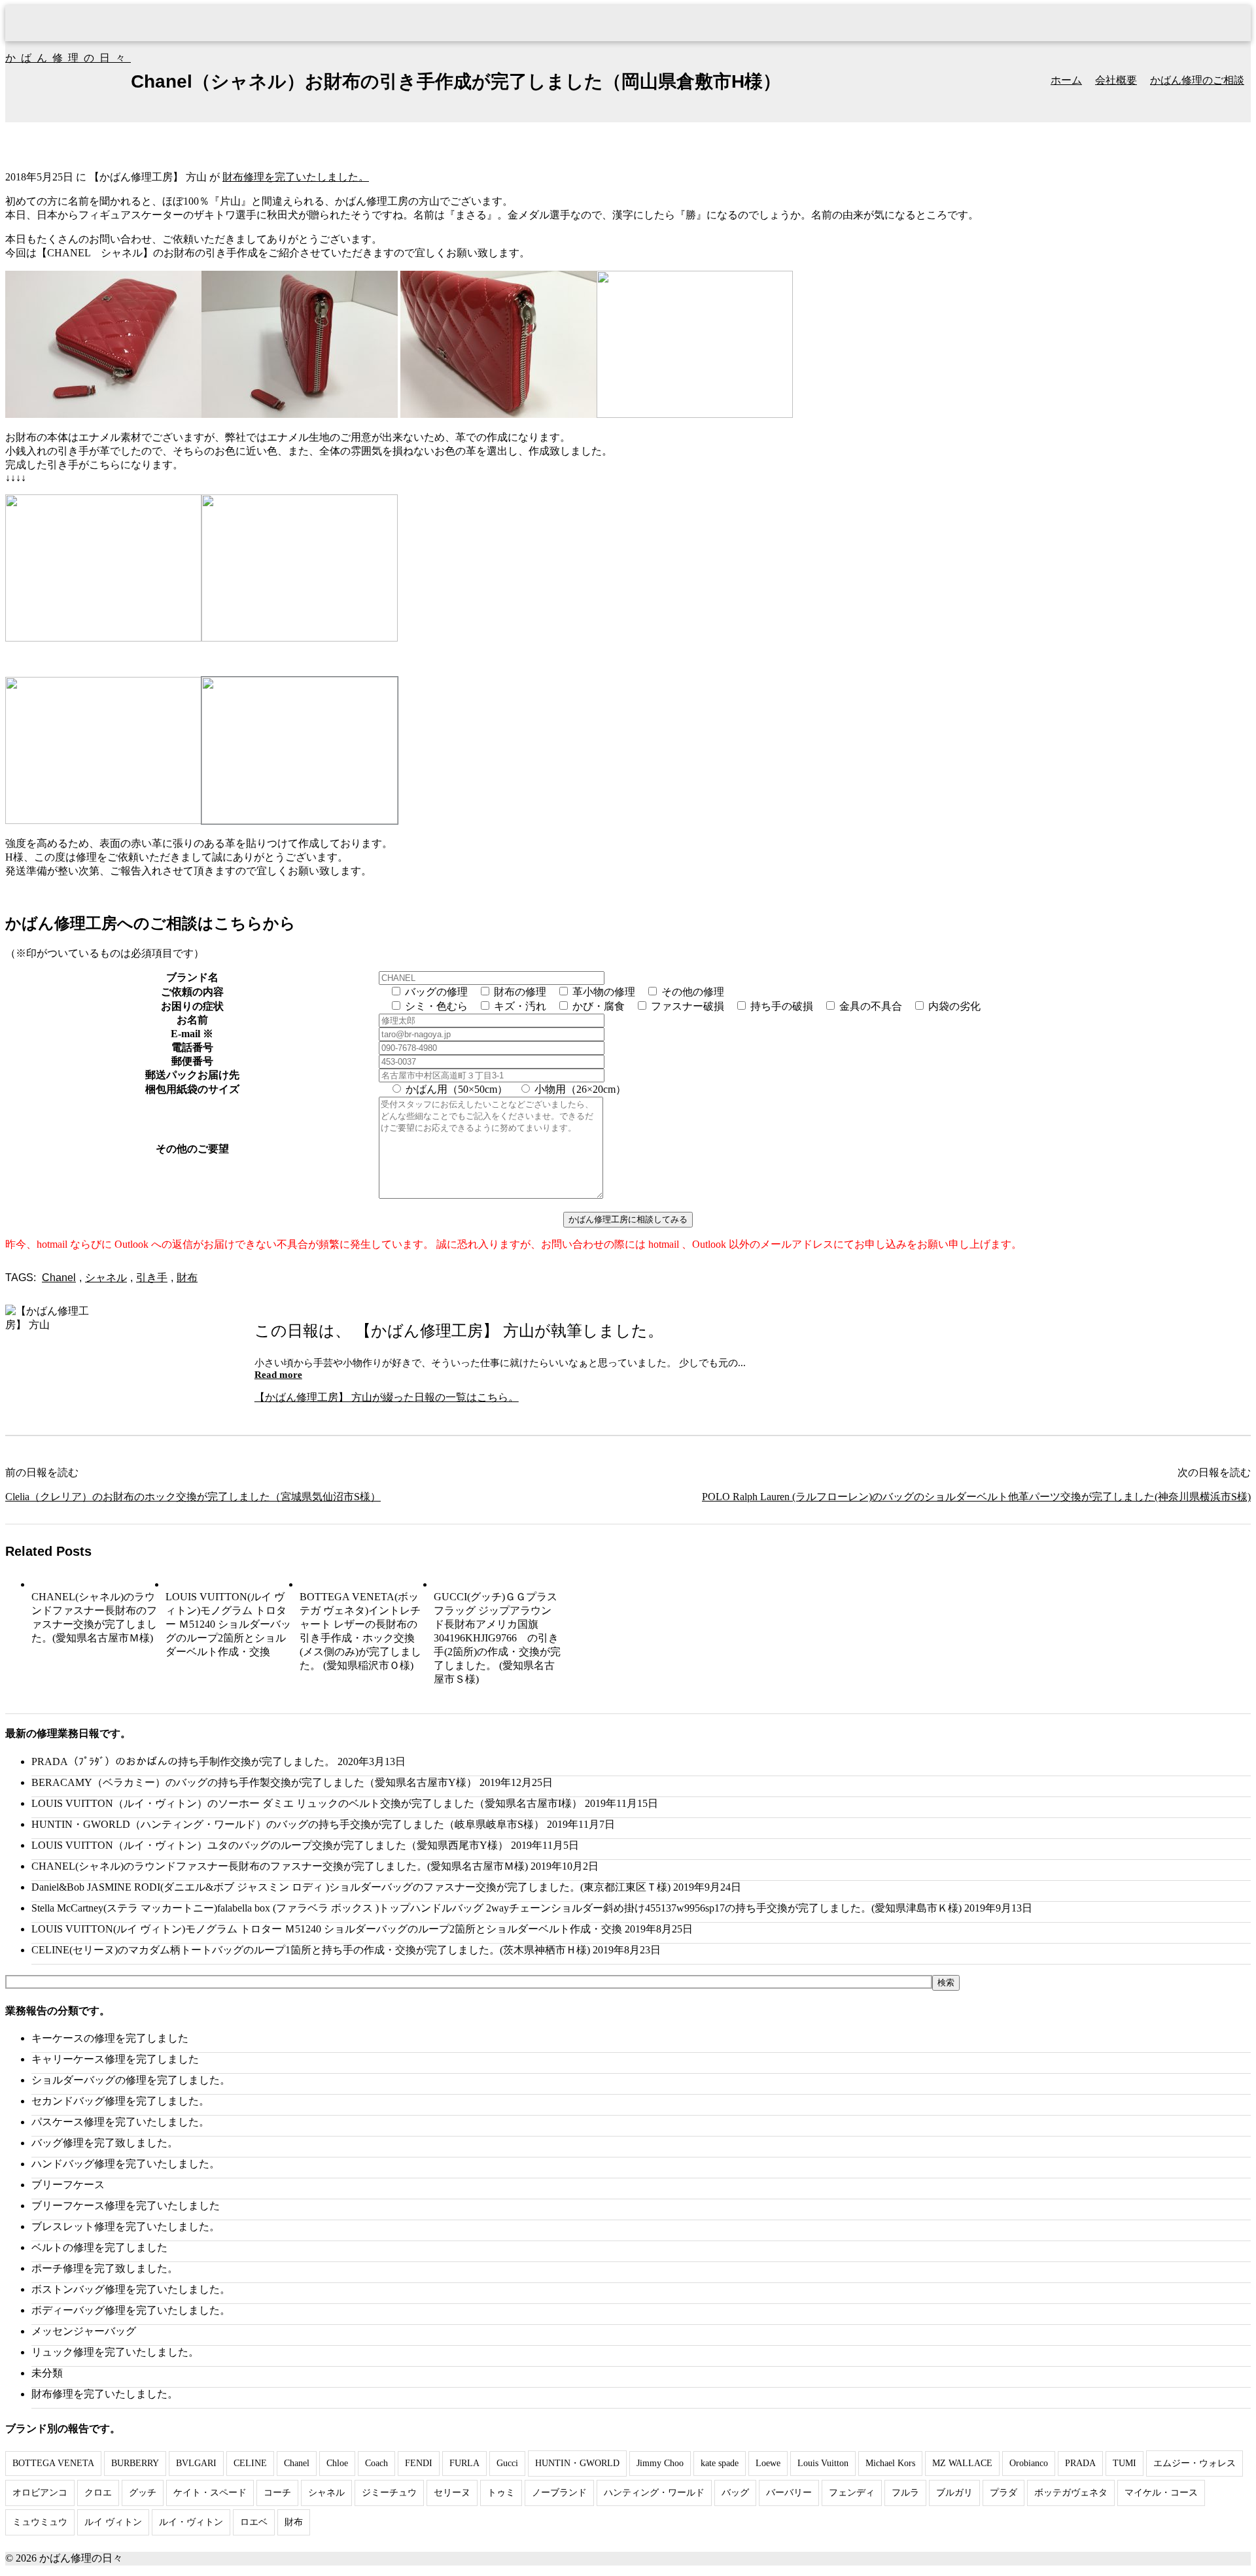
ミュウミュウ (40, 2522)
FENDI (419, 2463)
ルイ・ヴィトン (191, 2522)
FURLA (464, 2463)
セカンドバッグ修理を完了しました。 (120, 2101)
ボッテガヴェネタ (1071, 2493)
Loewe (768, 2463)
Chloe (337, 2463)
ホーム (1066, 80)
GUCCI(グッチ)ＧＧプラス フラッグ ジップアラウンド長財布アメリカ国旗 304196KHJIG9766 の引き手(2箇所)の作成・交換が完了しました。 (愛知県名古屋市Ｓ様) (497, 1638)
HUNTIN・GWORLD (577, 2463)
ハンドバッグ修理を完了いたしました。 (126, 2164)
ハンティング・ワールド (654, 2493)
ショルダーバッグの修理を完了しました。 (131, 2080)
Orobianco (1029, 2463)
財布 (187, 1278)
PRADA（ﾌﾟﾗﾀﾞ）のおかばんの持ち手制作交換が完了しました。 (183, 1761)
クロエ (98, 2493)
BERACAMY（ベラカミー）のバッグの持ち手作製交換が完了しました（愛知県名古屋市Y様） (254, 1782)
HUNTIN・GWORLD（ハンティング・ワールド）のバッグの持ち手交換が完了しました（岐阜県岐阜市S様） (288, 1824)
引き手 (152, 1278)
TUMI (1125, 2463)
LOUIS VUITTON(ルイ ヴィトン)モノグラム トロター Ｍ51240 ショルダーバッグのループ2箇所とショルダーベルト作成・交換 (228, 1624)
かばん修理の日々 (68, 58)
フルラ (905, 2493)
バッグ (735, 2493)
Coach (376, 2463)
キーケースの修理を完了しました (110, 2038)
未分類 (47, 2373)
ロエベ (254, 2522)
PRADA (1080, 2463)
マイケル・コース (1161, 2493)
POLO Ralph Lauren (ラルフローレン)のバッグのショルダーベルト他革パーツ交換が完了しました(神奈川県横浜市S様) (976, 1497)
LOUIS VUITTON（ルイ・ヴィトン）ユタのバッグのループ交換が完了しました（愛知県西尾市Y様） (270, 1845)
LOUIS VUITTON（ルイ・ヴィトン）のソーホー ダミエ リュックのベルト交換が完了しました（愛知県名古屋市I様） (307, 1803)
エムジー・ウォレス (1195, 2463)
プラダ (1003, 2493)
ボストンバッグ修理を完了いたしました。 (131, 2289)
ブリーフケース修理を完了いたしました (126, 2206)
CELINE (250, 2463)
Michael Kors (890, 2463)
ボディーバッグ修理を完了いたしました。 (131, 2310)
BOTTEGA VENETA (53, 2463)
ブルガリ (954, 2493)
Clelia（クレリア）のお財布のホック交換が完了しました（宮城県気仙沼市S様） (193, 1497)
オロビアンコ (40, 2493)
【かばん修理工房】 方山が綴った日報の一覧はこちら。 (387, 1397)
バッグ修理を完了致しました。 (105, 2143)
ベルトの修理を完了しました (99, 2247)
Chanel (59, 1278)
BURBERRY (135, 2463)
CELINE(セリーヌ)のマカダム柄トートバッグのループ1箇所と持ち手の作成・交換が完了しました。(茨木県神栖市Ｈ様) (311, 1950)
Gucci (507, 2463)
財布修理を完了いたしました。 (296, 177)
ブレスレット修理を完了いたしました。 (126, 2226)
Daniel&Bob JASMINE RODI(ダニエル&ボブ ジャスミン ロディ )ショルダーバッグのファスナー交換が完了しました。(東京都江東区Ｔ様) (351, 1887)
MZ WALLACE (962, 2463)
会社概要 (1116, 80)
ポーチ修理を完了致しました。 (105, 2268)
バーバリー (789, 2493)
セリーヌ (452, 2493)
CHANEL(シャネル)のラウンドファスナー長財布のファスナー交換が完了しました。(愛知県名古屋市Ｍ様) (280, 1866)
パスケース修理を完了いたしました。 (120, 2122)
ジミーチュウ (389, 2493)
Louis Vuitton (823, 2463)
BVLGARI (196, 2463)
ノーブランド (559, 2493)
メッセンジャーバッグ (84, 2331)
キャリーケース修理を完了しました (115, 2059)
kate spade (720, 2463)
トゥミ (501, 2493)
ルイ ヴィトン (113, 2522)
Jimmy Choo (660, 2463)
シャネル (106, 1278)
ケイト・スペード (210, 2493)
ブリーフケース (68, 2185)
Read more (278, 1375)
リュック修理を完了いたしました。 (115, 2352)
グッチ (143, 2493)
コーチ (277, 2493)
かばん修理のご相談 (1197, 80)
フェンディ (852, 2493)
